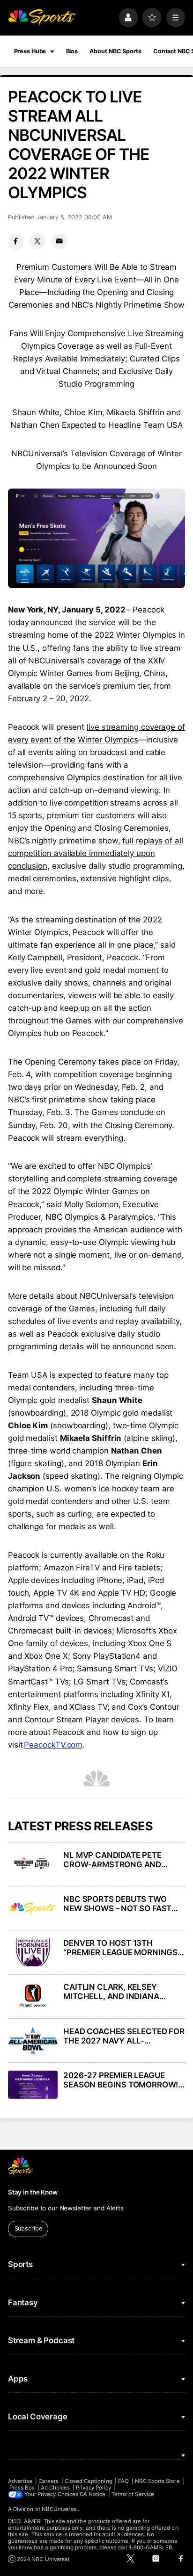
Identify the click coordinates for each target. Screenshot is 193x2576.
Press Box (22, 2488)
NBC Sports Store (157, 2481)
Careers (48, 2481)
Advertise (20, 2481)
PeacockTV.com (53, 1745)
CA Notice (93, 2494)
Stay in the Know (33, 2192)
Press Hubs (30, 51)
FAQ (123, 2481)
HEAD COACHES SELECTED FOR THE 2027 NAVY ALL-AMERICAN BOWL (124, 2036)
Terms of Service (133, 2494)
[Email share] (59, 241)
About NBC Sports (115, 51)
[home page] (42, 17)
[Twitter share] (37, 241)
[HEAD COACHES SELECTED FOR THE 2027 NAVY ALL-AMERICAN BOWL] (33, 2041)
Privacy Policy (93, 2488)
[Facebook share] (16, 241)
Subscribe (28, 2228)
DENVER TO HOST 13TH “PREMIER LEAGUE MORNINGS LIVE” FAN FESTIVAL (120, 1948)
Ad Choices (56, 2488)
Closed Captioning (89, 2481)
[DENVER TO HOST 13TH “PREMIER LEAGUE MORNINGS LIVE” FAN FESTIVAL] (33, 1952)
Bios (72, 51)
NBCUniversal (60, 2509)
